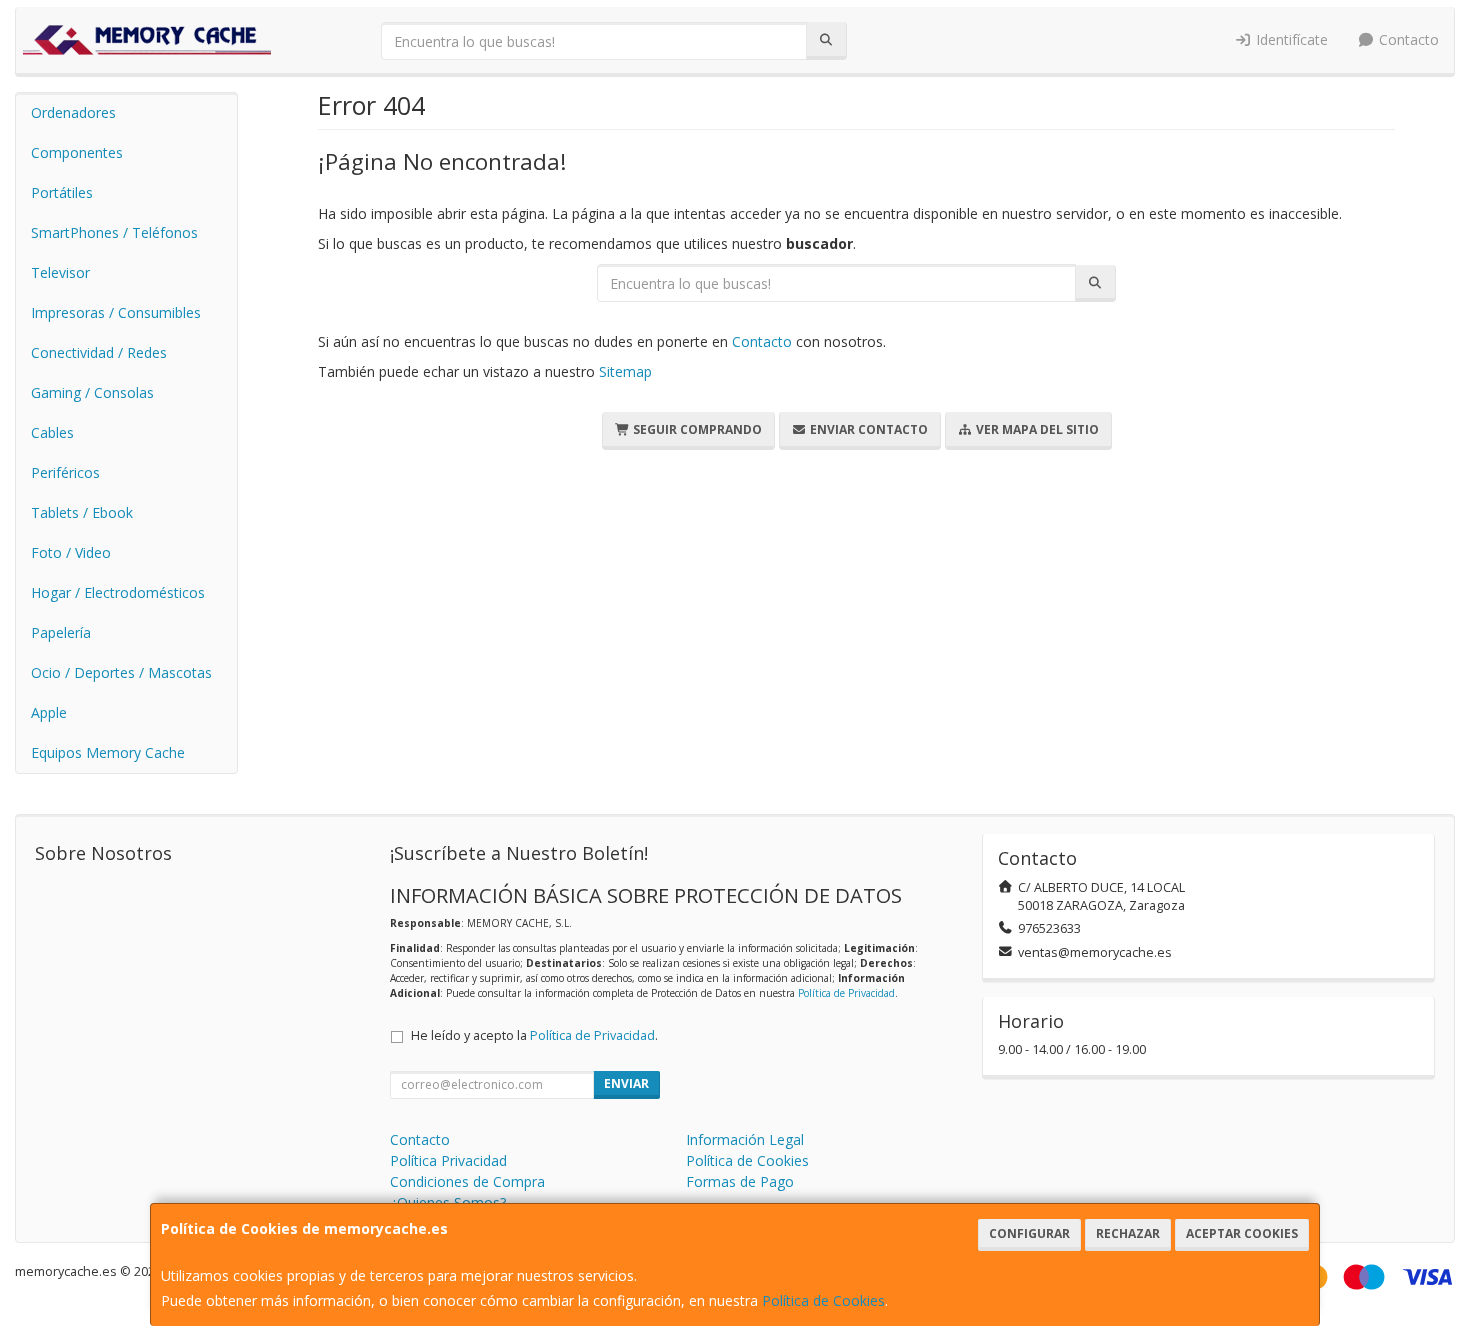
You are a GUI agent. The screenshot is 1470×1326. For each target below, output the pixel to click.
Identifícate (1290, 39)
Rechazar (1128, 1233)
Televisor (60, 272)
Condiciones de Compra (467, 1181)
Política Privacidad (448, 1160)
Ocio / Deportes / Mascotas (121, 672)
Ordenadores (73, 112)
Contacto (1407, 39)
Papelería (61, 632)
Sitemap (625, 371)
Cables (52, 432)
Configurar (1029, 1233)
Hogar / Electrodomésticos (118, 592)
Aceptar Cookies (1242, 1233)
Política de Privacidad (846, 993)
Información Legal (745, 1139)
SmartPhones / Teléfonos (114, 232)
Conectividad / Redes (99, 352)
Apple (49, 712)
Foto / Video (71, 552)
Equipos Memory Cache (108, 752)
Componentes (77, 152)
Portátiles (62, 192)
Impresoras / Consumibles (116, 312)
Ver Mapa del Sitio (1036, 429)
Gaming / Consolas (92, 392)
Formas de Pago (740, 1181)
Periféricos (65, 472)
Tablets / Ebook (82, 512)
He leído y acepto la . (534, 1035)
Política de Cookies (823, 1300)
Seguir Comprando (696, 429)
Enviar (626, 1083)
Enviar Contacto (867, 429)
